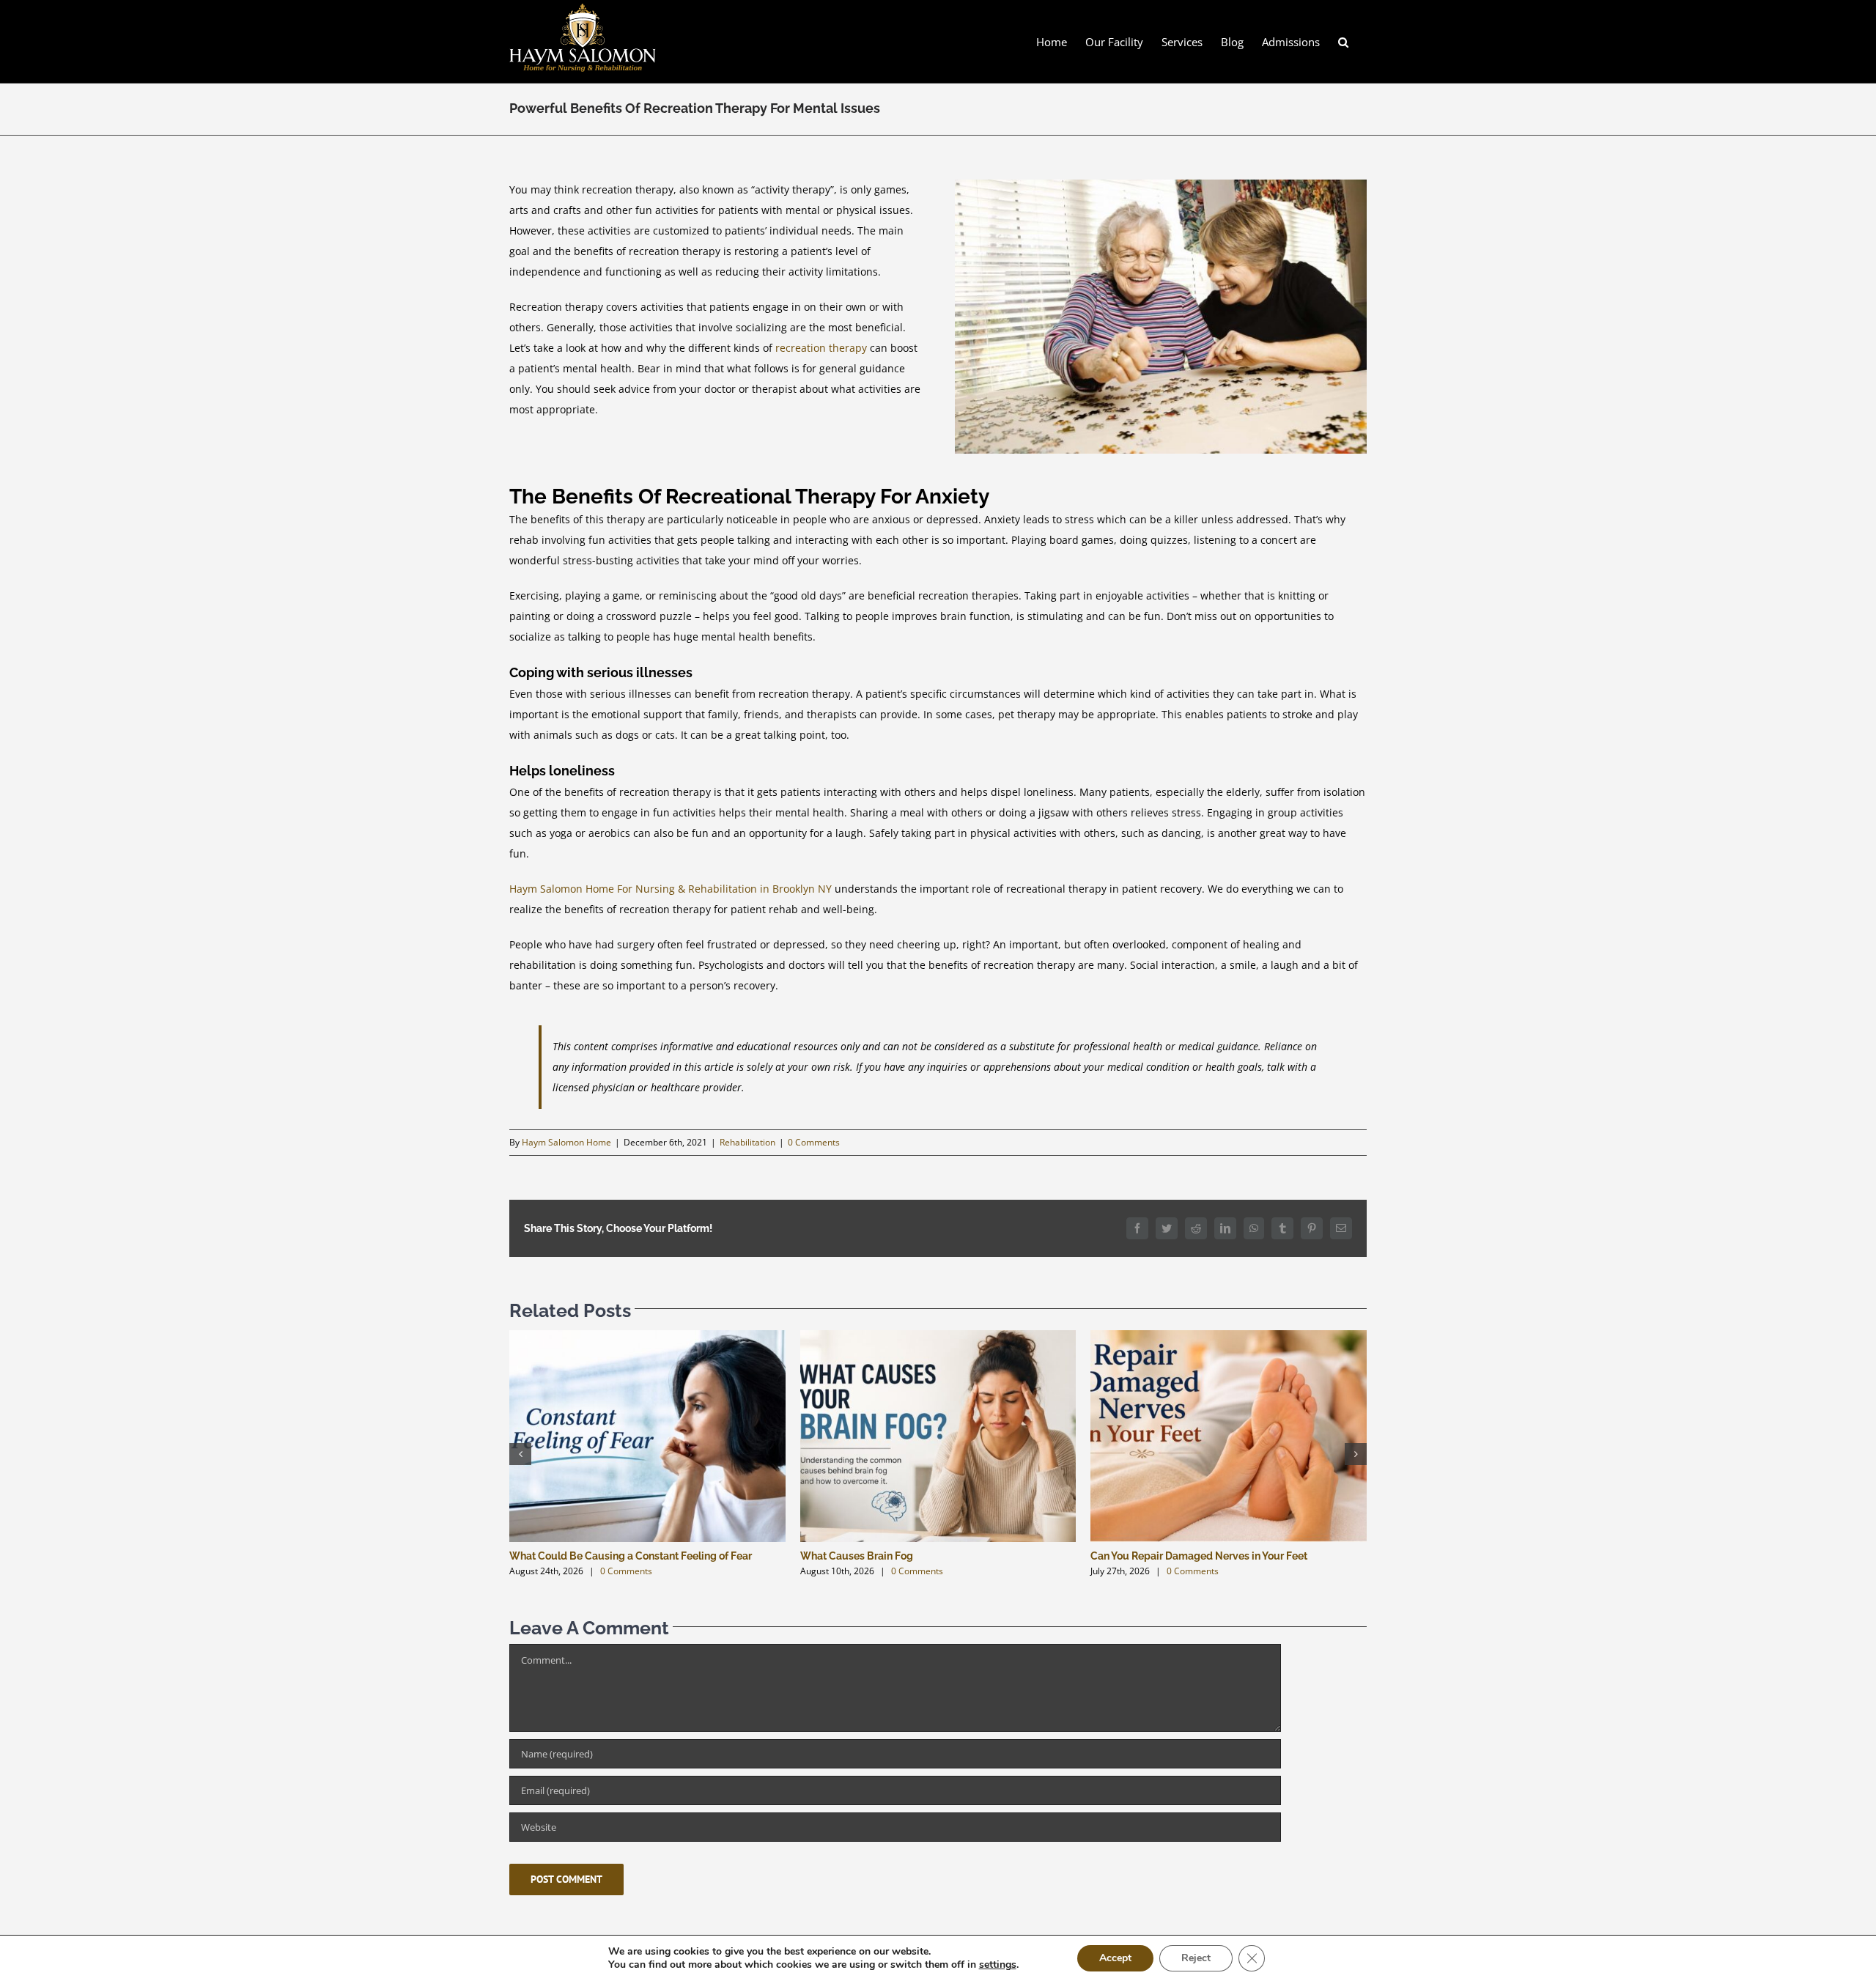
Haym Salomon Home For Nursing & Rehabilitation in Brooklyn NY (671, 889)
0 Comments (814, 1142)
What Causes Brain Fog (857, 1556)
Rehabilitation (747, 1142)
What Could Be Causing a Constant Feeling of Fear (631, 1556)
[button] (1343, 41)
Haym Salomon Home (566, 1142)
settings (998, 1965)
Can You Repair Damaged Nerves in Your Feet (1199, 1556)
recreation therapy (821, 348)
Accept (1115, 1958)
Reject (1196, 1958)
